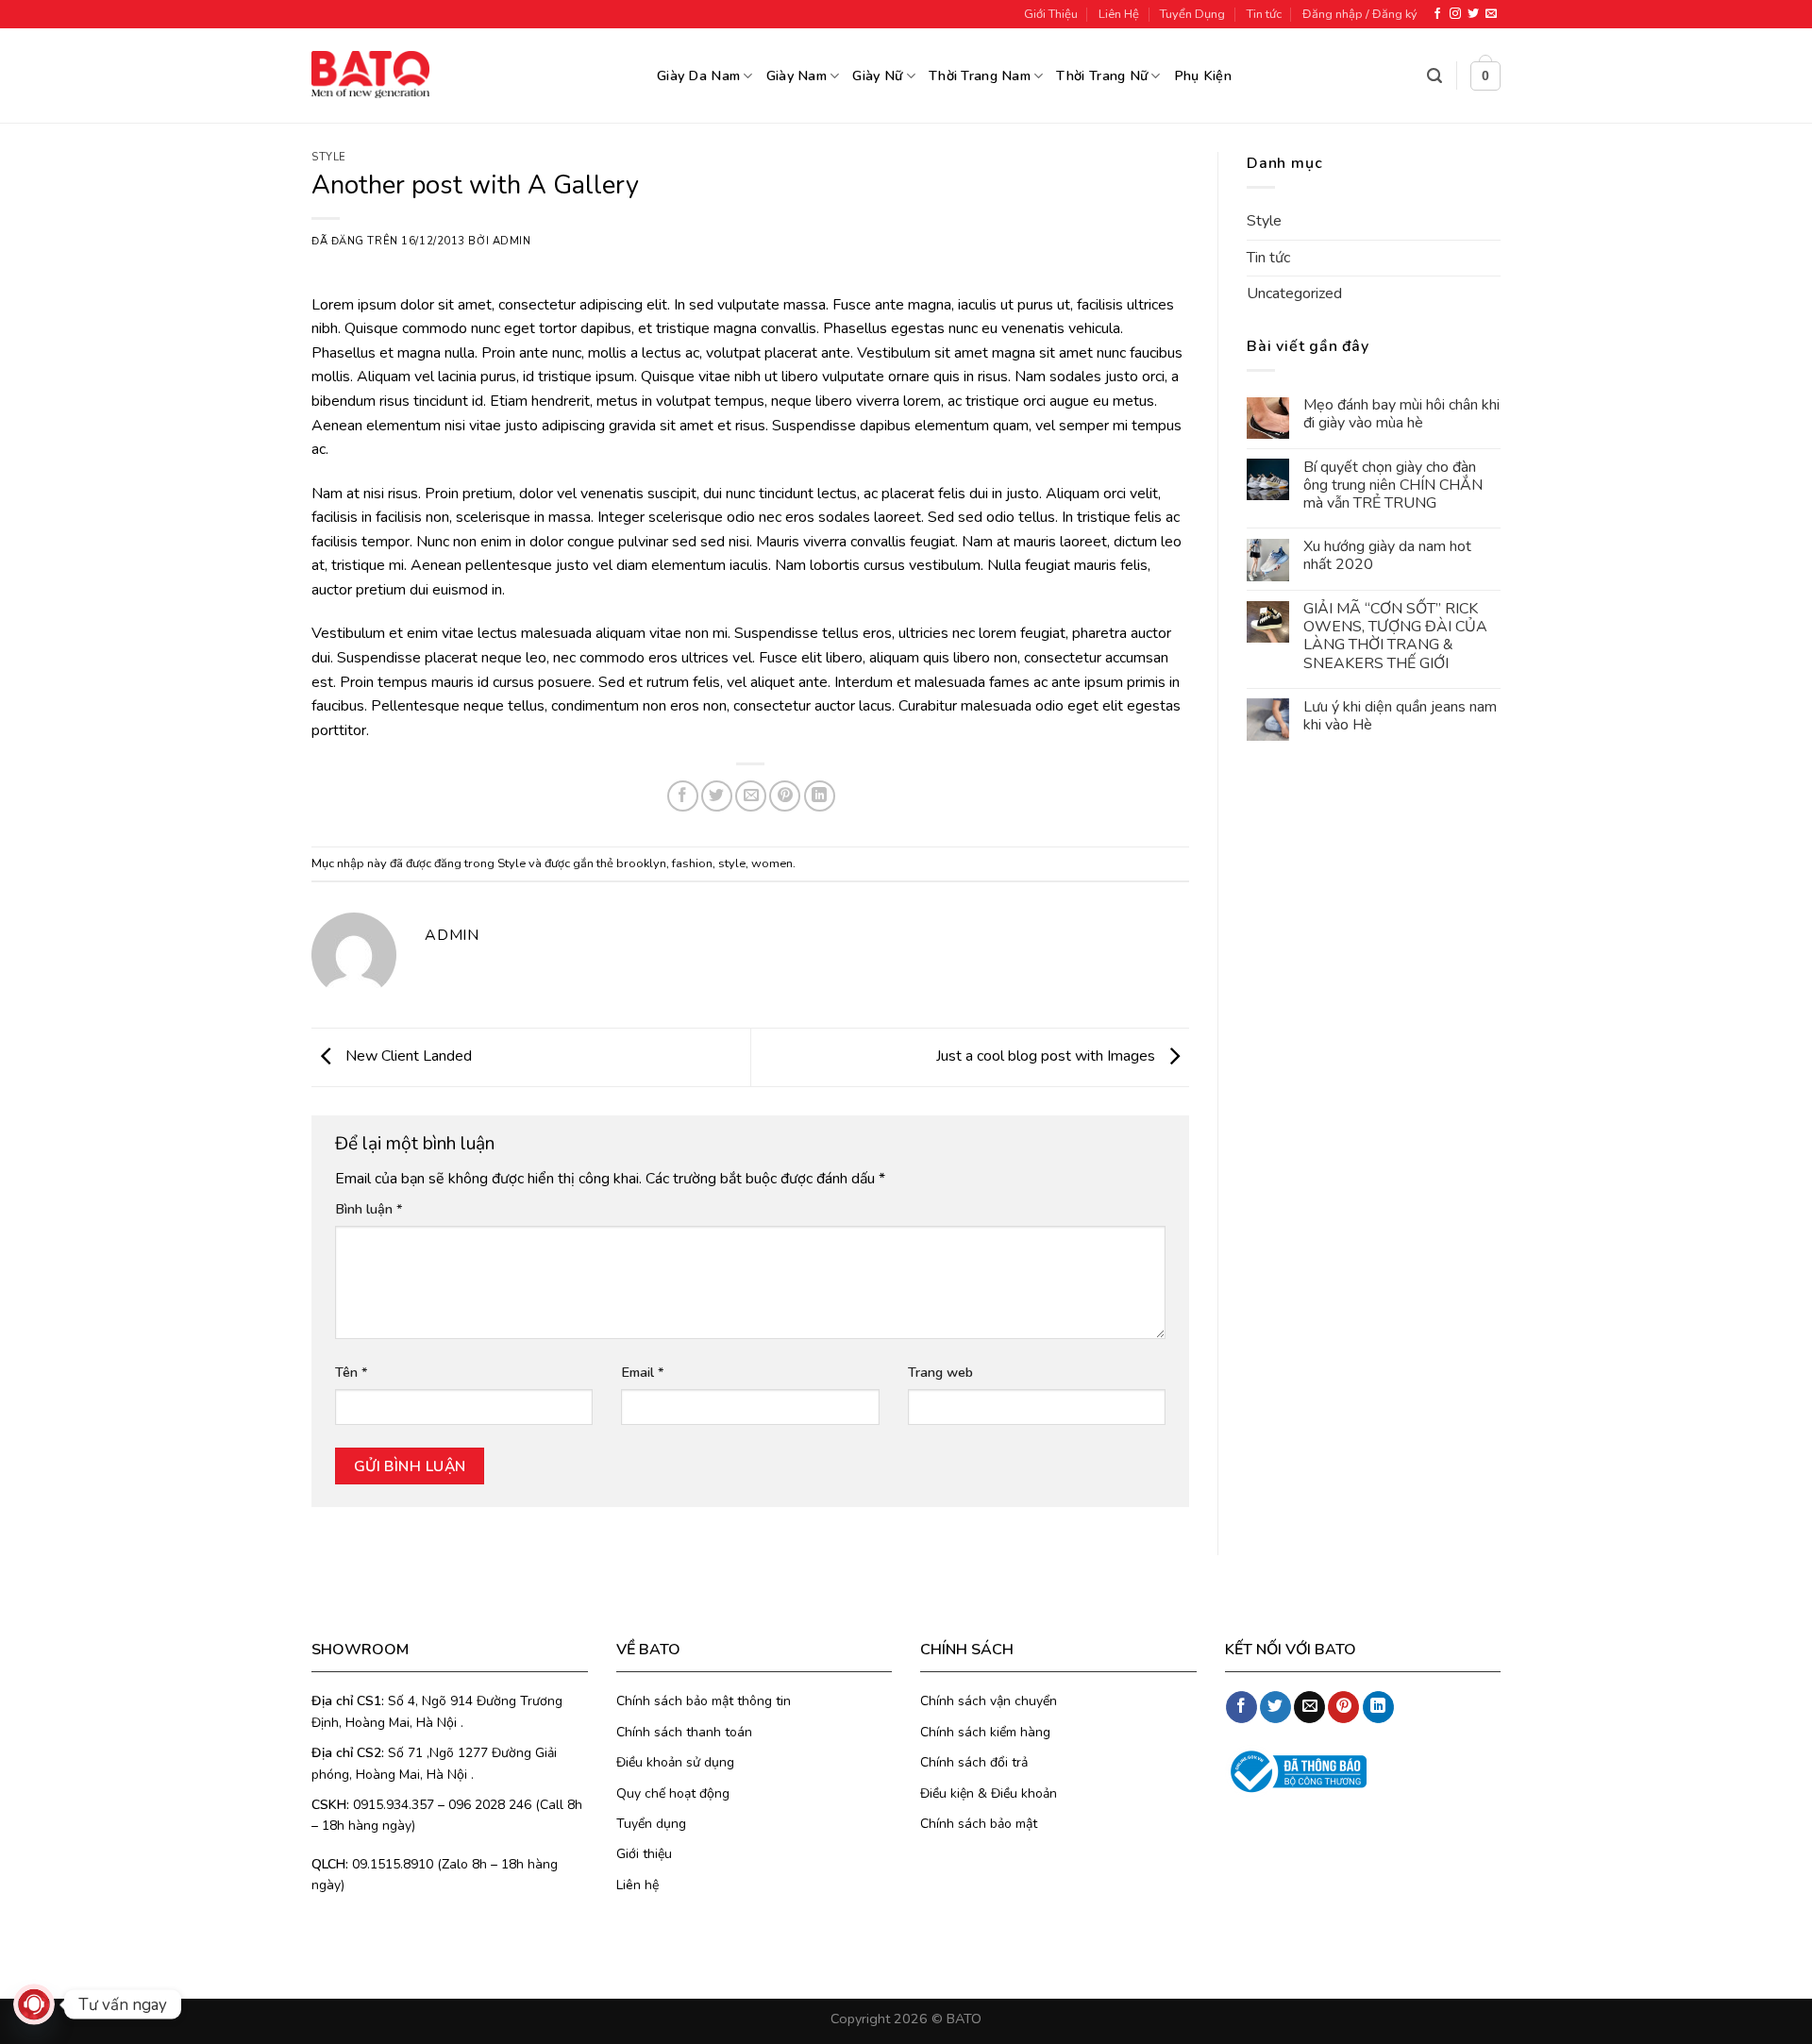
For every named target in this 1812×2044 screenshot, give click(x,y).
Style (329, 157)
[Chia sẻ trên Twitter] (717, 796)
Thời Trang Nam (980, 75)
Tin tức (1264, 14)
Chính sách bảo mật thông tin (704, 1701)
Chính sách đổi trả (974, 1762)
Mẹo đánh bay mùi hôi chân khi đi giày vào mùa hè (1401, 415)
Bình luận (369, 1209)
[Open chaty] (34, 2004)
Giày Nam (797, 75)
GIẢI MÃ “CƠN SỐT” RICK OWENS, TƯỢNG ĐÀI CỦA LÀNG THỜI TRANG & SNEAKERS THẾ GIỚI (1395, 637)
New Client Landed (407, 1056)
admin (512, 241)
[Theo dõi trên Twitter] (1473, 14)
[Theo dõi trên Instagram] (1455, 14)
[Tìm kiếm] (1434, 76)
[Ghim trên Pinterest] (785, 796)
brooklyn (641, 863)
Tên (352, 1372)
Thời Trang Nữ (1102, 75)
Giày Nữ (877, 75)
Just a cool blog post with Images (1048, 1056)
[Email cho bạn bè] (751, 796)
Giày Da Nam (698, 75)
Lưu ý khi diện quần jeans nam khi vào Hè (1400, 716)
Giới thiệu (644, 1854)
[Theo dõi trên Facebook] (1437, 14)
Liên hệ (638, 1885)
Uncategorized (1294, 294)
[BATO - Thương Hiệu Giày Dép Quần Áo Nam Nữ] (370, 74)
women (772, 863)
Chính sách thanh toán (684, 1732)
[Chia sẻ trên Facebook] (683, 796)
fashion (692, 863)
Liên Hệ (1119, 14)
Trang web (940, 1372)
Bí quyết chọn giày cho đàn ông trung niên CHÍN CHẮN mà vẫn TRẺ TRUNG (1393, 486)
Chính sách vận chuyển (989, 1701)
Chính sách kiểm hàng (985, 1732)
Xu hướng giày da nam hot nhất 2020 (1387, 557)
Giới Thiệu (1051, 14)
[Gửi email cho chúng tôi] (1491, 14)
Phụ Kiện (1203, 75)
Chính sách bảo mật (979, 1824)
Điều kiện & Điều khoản (989, 1793)
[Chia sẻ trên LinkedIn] (820, 796)
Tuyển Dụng (1192, 14)
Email (643, 1372)
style (732, 863)
